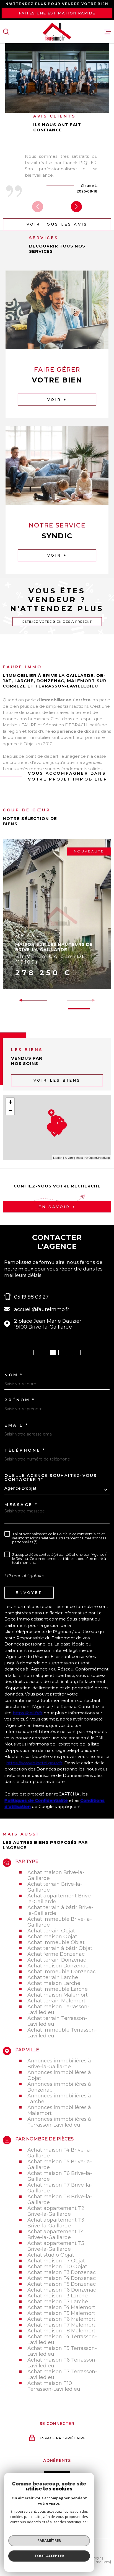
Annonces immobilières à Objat (59, 2075)
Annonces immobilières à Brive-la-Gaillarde (59, 2064)
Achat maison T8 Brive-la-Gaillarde (60, 2199)
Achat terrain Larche (53, 1977)
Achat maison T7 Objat (56, 2261)
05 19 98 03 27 (31, 1297)
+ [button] (10, 1102)
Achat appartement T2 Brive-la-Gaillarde (56, 2211)
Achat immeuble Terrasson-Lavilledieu (62, 2033)
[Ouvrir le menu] (108, 32)
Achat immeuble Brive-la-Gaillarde (60, 1922)
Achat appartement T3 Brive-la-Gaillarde (56, 2223)
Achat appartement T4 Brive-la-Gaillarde (56, 2234)
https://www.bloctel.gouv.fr (34, 1763)
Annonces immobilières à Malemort (59, 2110)
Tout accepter (49, 2556)
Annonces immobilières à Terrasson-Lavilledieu (59, 2122)
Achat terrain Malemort (56, 2001)
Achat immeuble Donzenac (62, 1971)
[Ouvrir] (6, 32)
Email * (16, 1425)
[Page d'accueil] (57, 32)
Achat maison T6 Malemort (61, 2319)
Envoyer (29, 1592)
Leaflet (58, 1157)
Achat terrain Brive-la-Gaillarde (55, 1887)
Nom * (14, 1375)
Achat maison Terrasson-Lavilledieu (58, 2009)
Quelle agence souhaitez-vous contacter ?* (51, 1477)
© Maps (74, 1157)
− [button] (10, 1110)
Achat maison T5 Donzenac (62, 2284)
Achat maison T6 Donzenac (62, 2290)
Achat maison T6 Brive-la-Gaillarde (60, 2176)
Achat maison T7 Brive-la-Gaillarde (60, 2188)
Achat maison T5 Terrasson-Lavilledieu (62, 2351)
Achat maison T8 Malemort (61, 2331)
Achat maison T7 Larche (58, 2301)
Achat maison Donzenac (58, 1966)
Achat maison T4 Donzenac (62, 2278)
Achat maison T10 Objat (57, 2266)
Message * (21, 1505)
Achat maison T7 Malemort (61, 2325)
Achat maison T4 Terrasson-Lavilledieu (62, 2339)
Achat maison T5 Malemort (61, 2313)
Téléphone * (25, 1450)
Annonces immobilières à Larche (59, 2099)
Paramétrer (49, 2540)
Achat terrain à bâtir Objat (60, 1948)
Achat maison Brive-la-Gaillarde (56, 1875)
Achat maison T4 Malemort (61, 2307)
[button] (76, 207)
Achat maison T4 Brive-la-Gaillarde (60, 2153)
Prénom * (20, 1400)
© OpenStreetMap (98, 1157)
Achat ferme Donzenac (56, 1954)
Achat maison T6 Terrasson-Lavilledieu (62, 2363)
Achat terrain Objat (51, 1931)
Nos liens (103, 2562)
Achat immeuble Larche (58, 1989)
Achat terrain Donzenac (57, 1960)
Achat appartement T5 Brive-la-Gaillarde (56, 2246)
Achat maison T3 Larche (58, 2296)
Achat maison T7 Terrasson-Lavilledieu (62, 2374)
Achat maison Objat (52, 1936)
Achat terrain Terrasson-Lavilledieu (57, 2021)
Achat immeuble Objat (56, 1942)
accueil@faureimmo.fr (42, 1309)
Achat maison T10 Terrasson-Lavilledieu (54, 2386)
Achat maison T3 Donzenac (62, 2272)
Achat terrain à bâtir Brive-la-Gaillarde (60, 1910)
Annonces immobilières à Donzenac (59, 2087)
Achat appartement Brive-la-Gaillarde (60, 1899)
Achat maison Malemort (58, 1995)
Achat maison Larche (54, 1983)
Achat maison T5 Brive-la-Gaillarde (60, 2164)
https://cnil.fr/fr (28, 1713)
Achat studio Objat (51, 2255)
